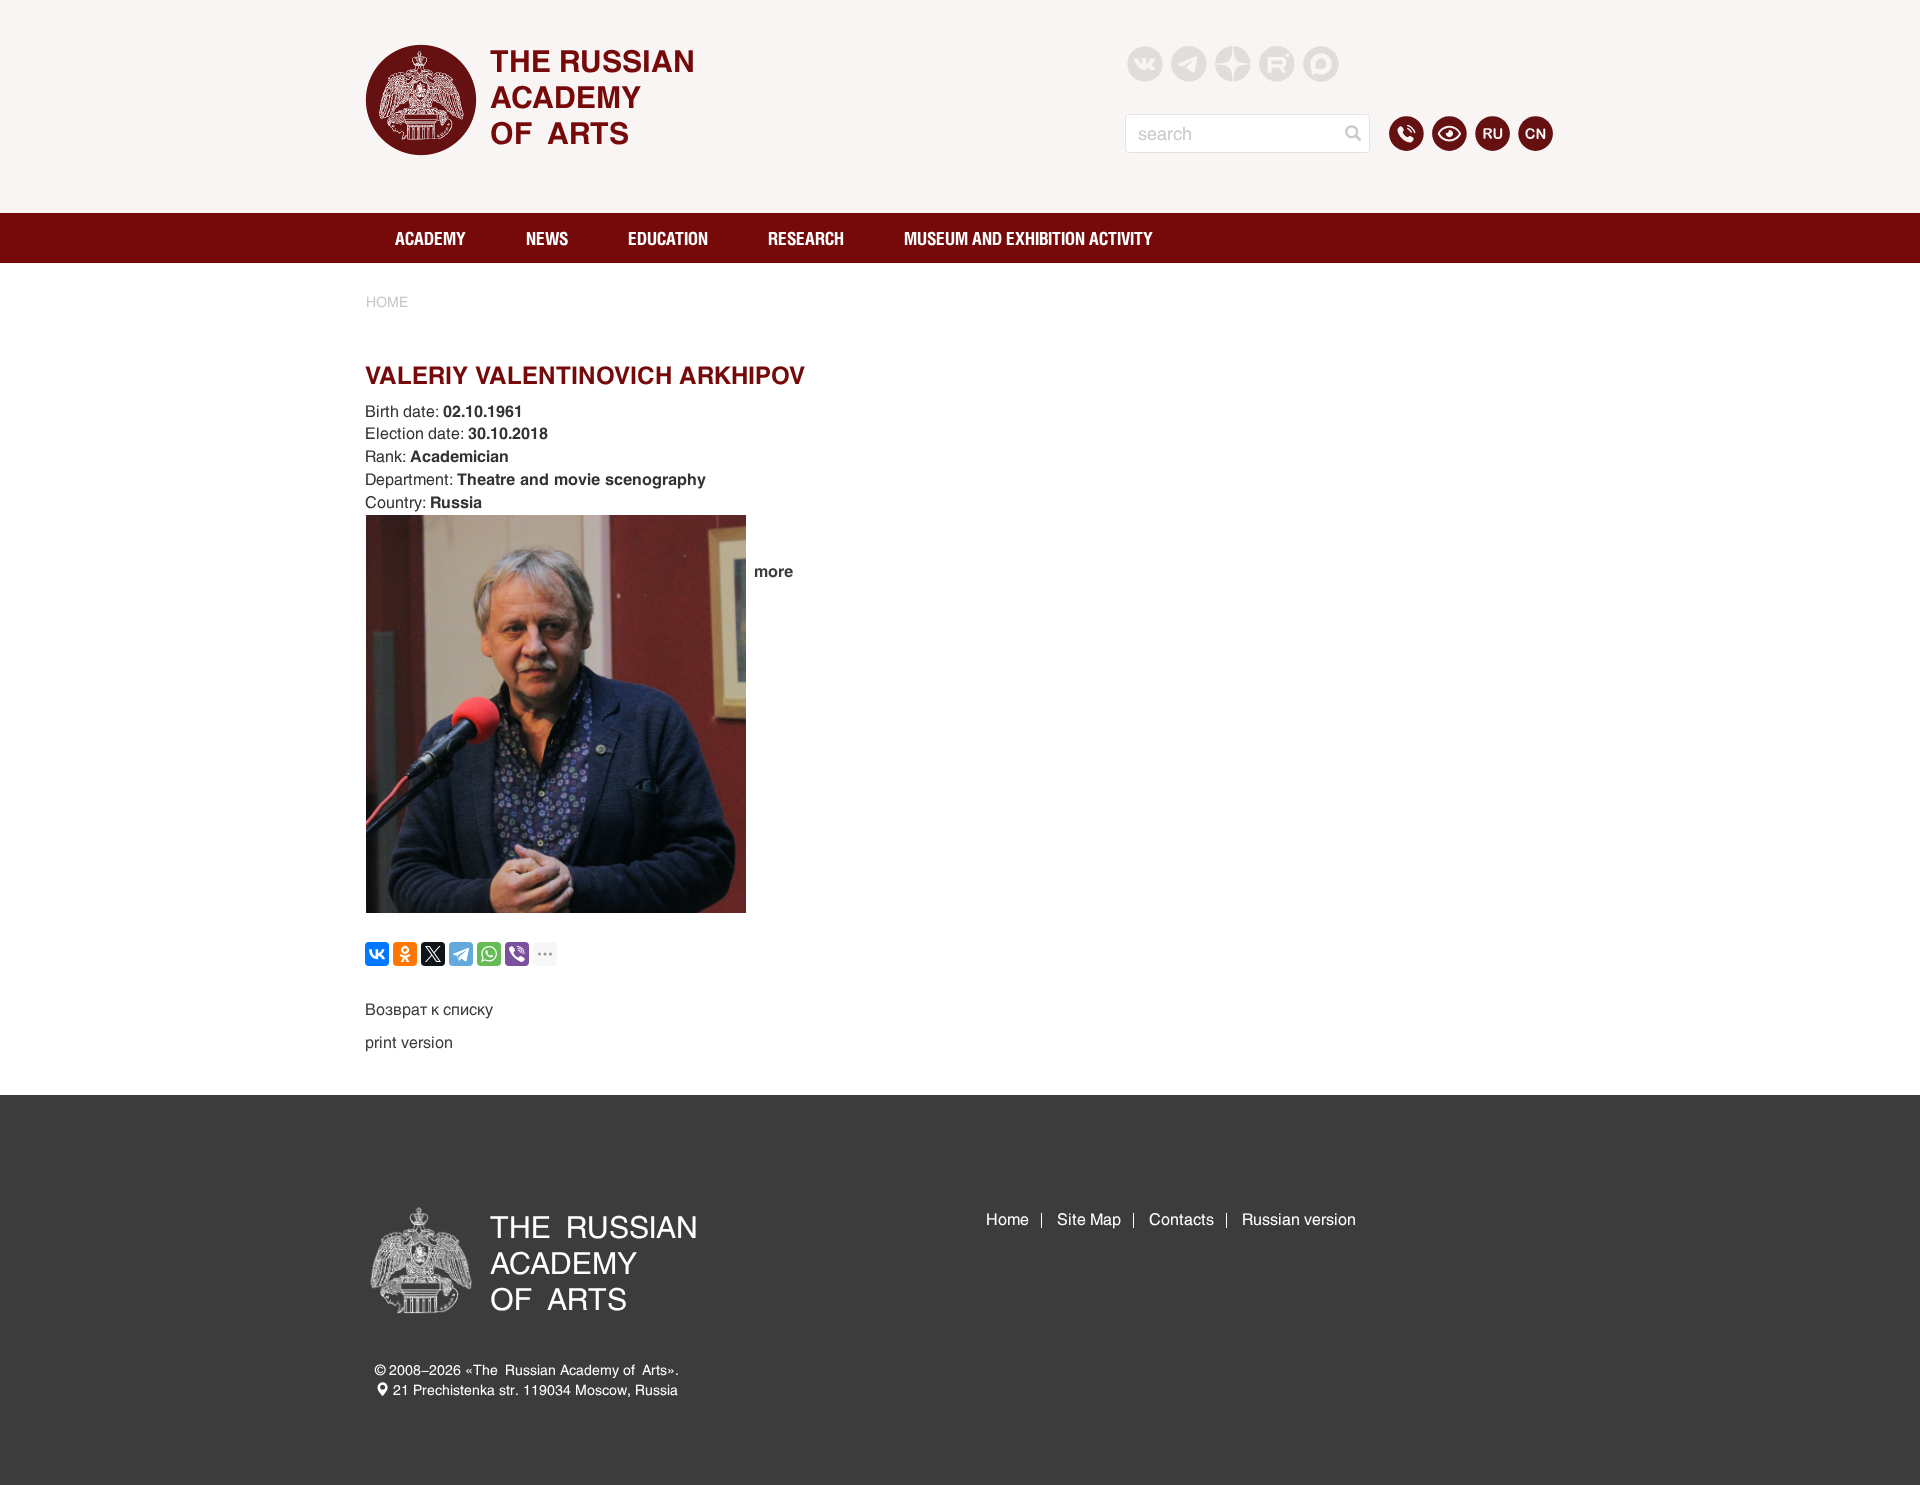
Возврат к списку (429, 1009)
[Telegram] (461, 954)
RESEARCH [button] (806, 238)
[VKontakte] (377, 954)
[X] (433, 954)
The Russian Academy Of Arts (592, 97)
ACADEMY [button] (430, 238)
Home (1007, 1219)
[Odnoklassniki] (405, 954)
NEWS (547, 238)
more (773, 571)
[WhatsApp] (489, 954)
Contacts (1181, 1219)
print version (409, 1042)
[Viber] (517, 954)
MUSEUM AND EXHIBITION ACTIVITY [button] (1028, 238)
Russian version (1299, 1219)
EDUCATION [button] (668, 238)
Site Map (1089, 1219)
